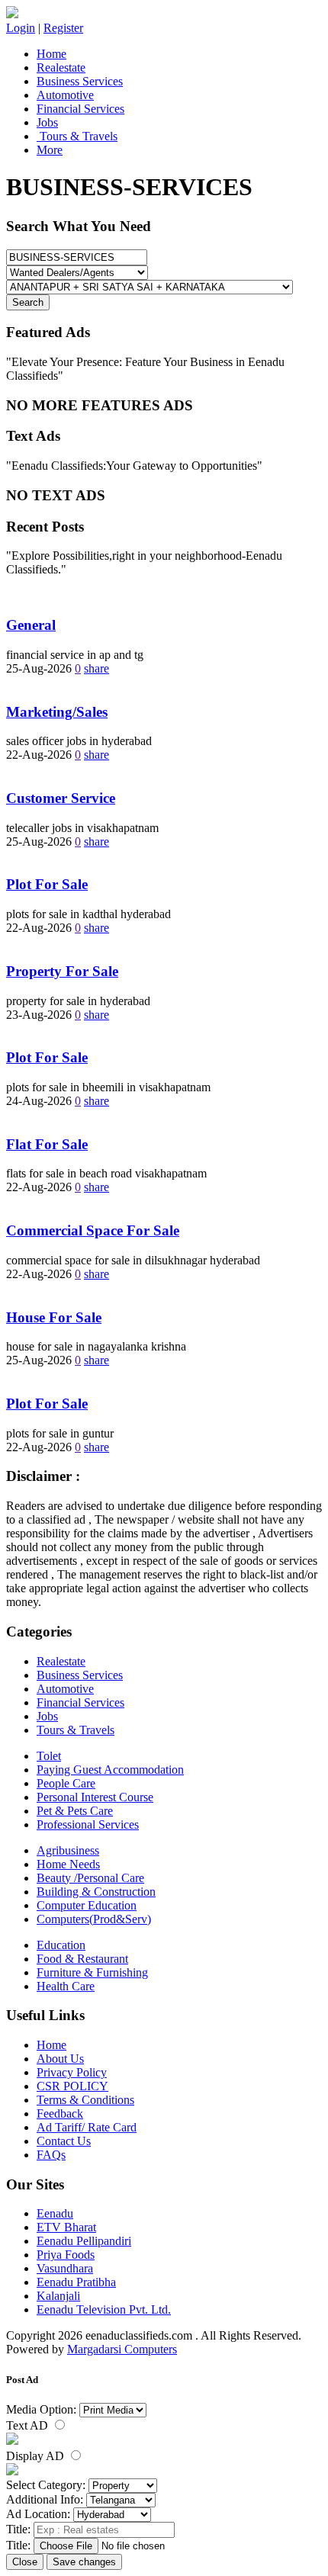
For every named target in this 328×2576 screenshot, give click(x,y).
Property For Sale (62, 971)
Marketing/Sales (57, 712)
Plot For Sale (47, 884)
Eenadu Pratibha (76, 2282)
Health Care (66, 1986)
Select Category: (46, 2485)
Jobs (47, 122)
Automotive (65, 95)
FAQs (51, 2155)
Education (61, 1945)
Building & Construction (96, 1892)
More (50, 150)
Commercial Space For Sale (93, 1230)
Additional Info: (45, 2499)
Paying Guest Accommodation (110, 1770)
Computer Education (87, 1905)
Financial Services (80, 109)
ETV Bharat (66, 2227)
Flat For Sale (47, 1144)
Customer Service (61, 798)
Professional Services (88, 1824)
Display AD (37, 2456)
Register (63, 28)
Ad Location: (38, 2514)
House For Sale (54, 1317)
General (31, 625)
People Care (66, 1783)
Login (21, 28)
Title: (18, 2529)
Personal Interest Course (95, 1797)
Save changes (84, 2562)
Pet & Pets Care (75, 1811)
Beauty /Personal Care (90, 1878)
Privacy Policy (72, 2072)
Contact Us (64, 2141)
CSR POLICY (72, 2086)
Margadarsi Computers (122, 2349)
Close (25, 2562)
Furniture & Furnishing (92, 1972)
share (96, 668)
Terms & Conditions (85, 2100)
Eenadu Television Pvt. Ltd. (104, 2309)
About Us (60, 2059)
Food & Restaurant (82, 1959)
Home (51, 54)
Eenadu (55, 2213)
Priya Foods (66, 2255)
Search (28, 302)
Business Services (80, 81)
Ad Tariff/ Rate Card (87, 2127)
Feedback (60, 2113)
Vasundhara (65, 2268)
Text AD (29, 2425)
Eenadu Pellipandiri (84, 2241)
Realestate (61, 67)
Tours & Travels (77, 136)
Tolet (49, 1756)
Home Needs (68, 1864)
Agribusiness (68, 1850)
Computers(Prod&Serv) (94, 1919)
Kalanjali (58, 2296)
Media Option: (41, 2409)
